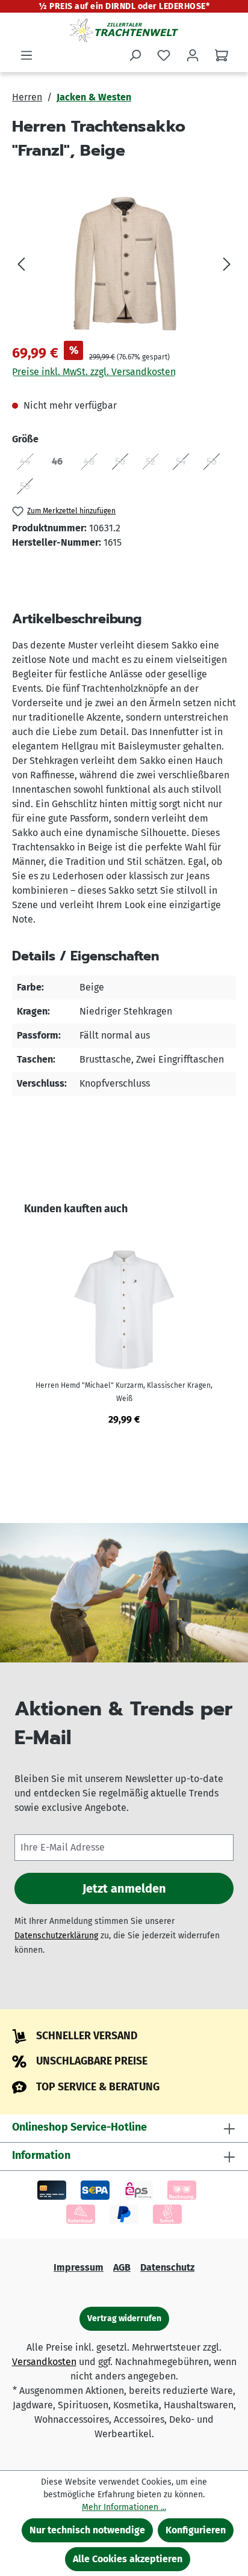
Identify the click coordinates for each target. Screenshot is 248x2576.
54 (185, 464)
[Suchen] (135, 55)
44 (29, 464)
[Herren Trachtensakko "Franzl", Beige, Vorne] (124, 264)
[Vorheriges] (21, 264)
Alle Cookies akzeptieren (128, 2559)
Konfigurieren (196, 2530)
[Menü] (26, 55)
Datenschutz (167, 2267)
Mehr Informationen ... (124, 2507)
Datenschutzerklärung (56, 1936)
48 (93, 464)
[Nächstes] (227, 264)
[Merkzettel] (164, 55)
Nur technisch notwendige (87, 2530)
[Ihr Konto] (193, 55)
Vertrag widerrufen (124, 2318)
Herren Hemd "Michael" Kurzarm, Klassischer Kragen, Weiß (124, 1392)
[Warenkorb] (222, 55)
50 (124, 464)
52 (154, 464)
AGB (122, 2267)
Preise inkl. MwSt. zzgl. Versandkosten (94, 372)
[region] (124, 264)
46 (61, 464)
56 (215, 464)
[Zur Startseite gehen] (124, 30)
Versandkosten (44, 2362)
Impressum (79, 2267)
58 (29, 488)
